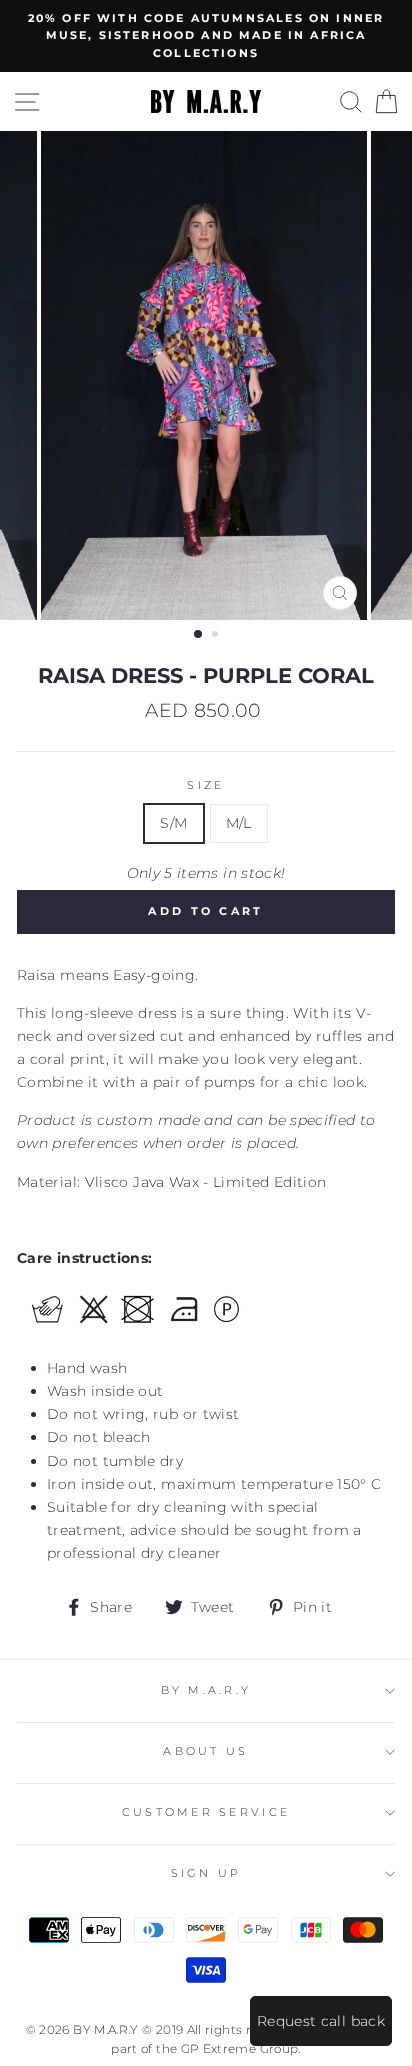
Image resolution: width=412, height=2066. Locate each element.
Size (205, 785)
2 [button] (217, 636)
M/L (239, 823)
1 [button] (199, 635)
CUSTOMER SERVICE (206, 1812)
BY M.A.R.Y (206, 1690)
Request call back (321, 2021)
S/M (173, 823)
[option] (206, 36)
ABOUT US (205, 1751)
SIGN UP (206, 1873)
